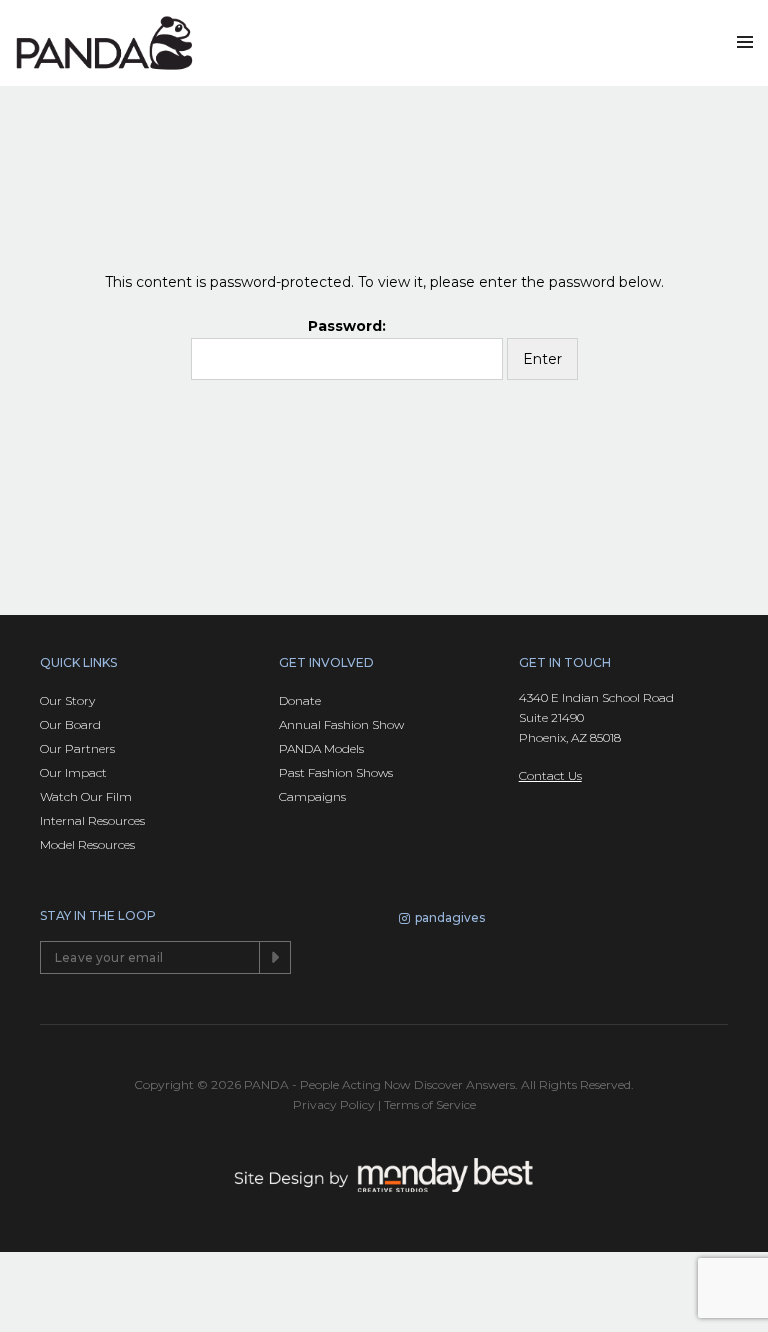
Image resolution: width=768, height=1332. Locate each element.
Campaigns (312, 796)
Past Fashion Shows (336, 772)
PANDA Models (321, 748)
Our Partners (77, 748)
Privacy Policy (334, 1104)
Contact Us (550, 775)
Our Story (67, 700)
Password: (347, 326)
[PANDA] (105, 43)
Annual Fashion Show (341, 724)
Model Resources (87, 844)
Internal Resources (92, 820)
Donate (300, 700)
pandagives (450, 917)
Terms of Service (430, 1104)
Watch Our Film (86, 796)
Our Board (70, 724)
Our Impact (73, 772)
